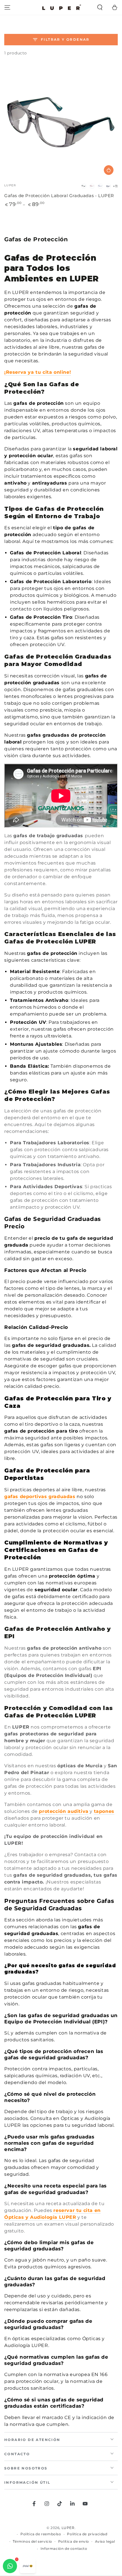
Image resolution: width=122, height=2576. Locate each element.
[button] (100, 7)
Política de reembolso (41, 2534)
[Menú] (7, 7)
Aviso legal (105, 2541)
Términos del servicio (32, 2541)
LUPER (68, 2528)
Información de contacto (64, 2549)
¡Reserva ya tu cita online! (38, 372)
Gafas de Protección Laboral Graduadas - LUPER (59, 196)
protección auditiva (64, 1811)
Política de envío (74, 2541)
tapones (104, 1811)
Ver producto (109, 170)
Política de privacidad (87, 2534)
